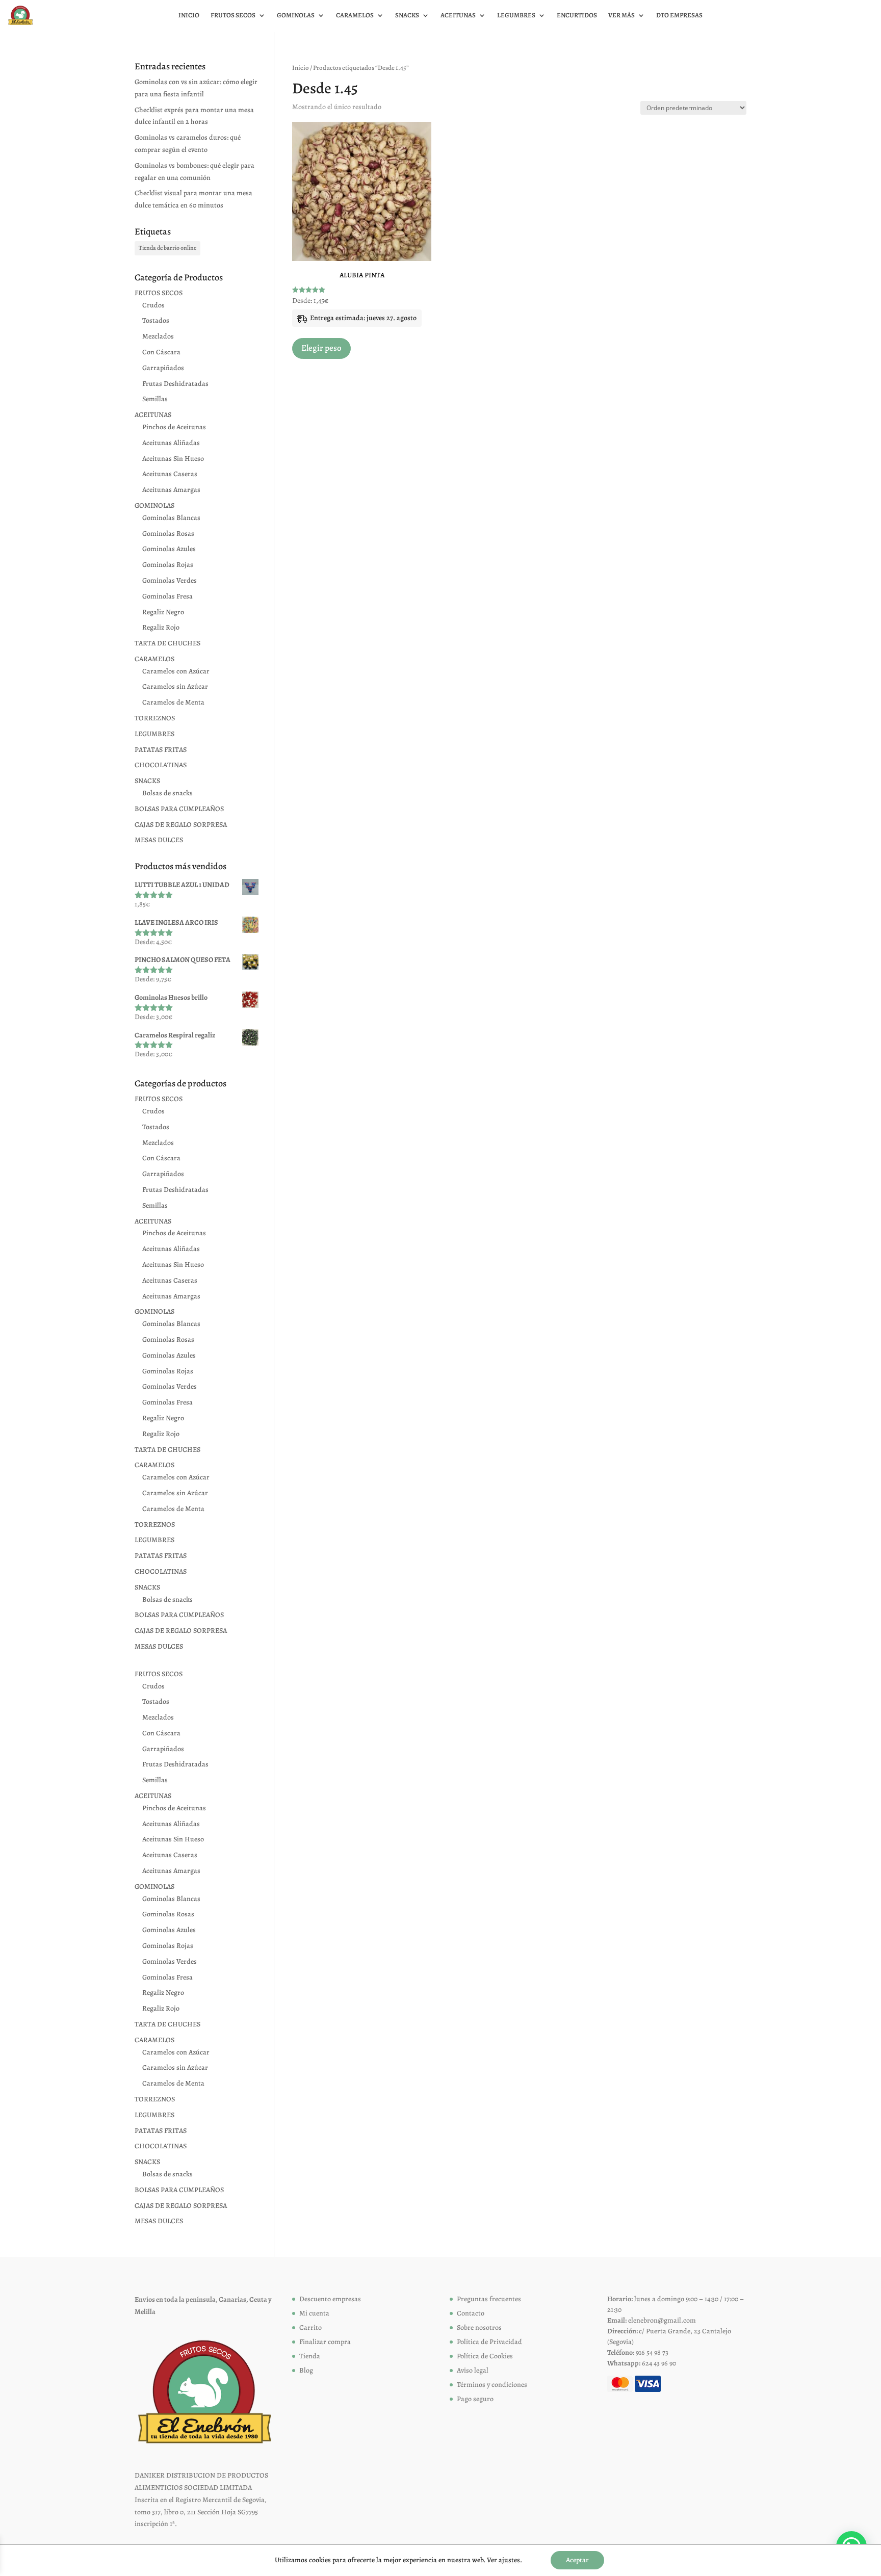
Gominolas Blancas (171, 518)
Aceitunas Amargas (171, 490)
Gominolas (296, 16)
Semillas (155, 399)
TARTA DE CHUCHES (167, 643)
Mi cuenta (314, 2313)
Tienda (310, 2356)
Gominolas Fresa (167, 596)
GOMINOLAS (154, 505)
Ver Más (621, 16)
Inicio (189, 16)
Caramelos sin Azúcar (175, 686)
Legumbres (516, 16)
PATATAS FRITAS (161, 750)
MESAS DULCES (159, 840)
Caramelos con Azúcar (176, 671)
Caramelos (355, 16)
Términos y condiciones (492, 2385)
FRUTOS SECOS (159, 293)
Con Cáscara (161, 352)
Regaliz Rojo (161, 627)
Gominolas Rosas (168, 534)
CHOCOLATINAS (161, 765)
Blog (306, 2370)
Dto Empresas (679, 16)
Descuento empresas (330, 2299)
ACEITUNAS (153, 415)
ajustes (509, 2560)
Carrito (310, 2327)
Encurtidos (577, 16)
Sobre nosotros (479, 2327)
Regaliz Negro (163, 612)
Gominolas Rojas (168, 565)
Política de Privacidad (489, 2342)
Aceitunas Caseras (170, 474)
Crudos (153, 305)
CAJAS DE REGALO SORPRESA (181, 825)
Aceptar (577, 2560)
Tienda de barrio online (167, 248)
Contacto (471, 2313)
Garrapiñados (163, 368)
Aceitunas (458, 16)
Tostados (156, 320)
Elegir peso (321, 348)
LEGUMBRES (154, 734)
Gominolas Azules (169, 549)
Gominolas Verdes (170, 580)
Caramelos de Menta (173, 702)
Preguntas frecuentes (489, 2299)
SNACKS (147, 781)
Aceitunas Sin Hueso (173, 459)
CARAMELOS (154, 659)
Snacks (407, 16)
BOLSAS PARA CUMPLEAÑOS (179, 809)
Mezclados (158, 336)
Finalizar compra (325, 2342)
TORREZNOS (155, 718)
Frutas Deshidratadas (175, 384)
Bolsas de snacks (167, 793)
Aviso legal (473, 2370)
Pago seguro (475, 2399)
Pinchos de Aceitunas (174, 427)
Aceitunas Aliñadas (171, 443)
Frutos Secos (233, 16)
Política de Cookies (485, 2356)
